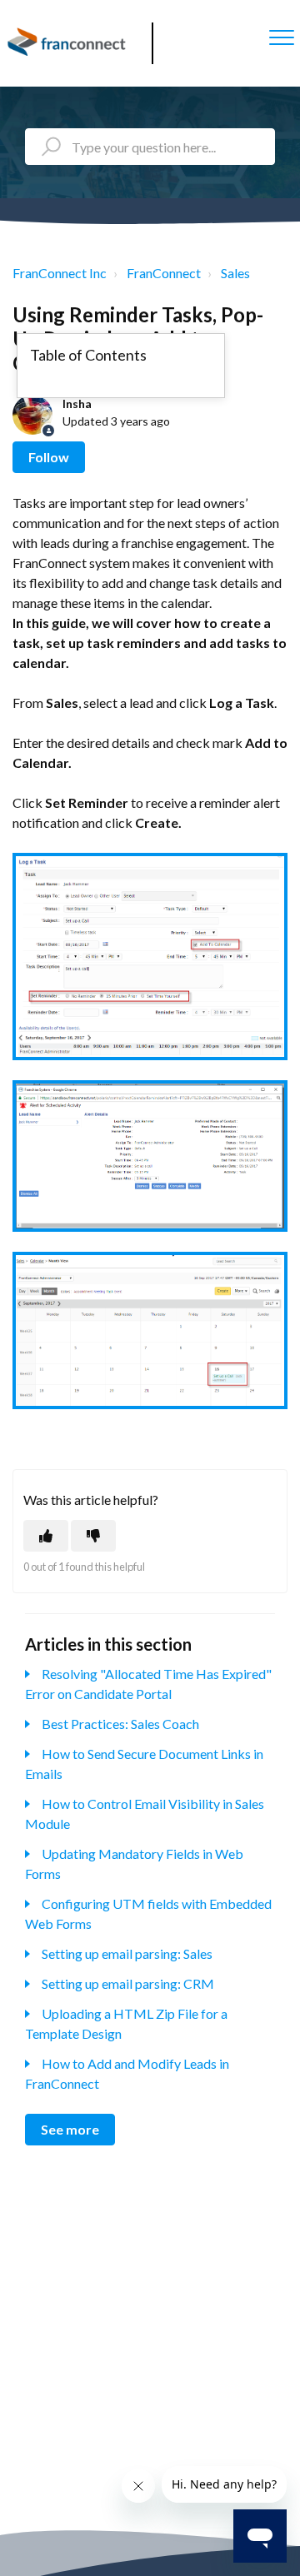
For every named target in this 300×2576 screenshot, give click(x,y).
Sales (235, 273)
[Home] (69, 43)
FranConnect (164, 273)
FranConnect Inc (60, 273)
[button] (281, 37)
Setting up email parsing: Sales (127, 1953)
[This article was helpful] (46, 1536)
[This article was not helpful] (93, 1536)
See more (70, 2129)
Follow (49, 457)
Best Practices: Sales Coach (120, 1724)
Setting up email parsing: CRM (128, 1983)
